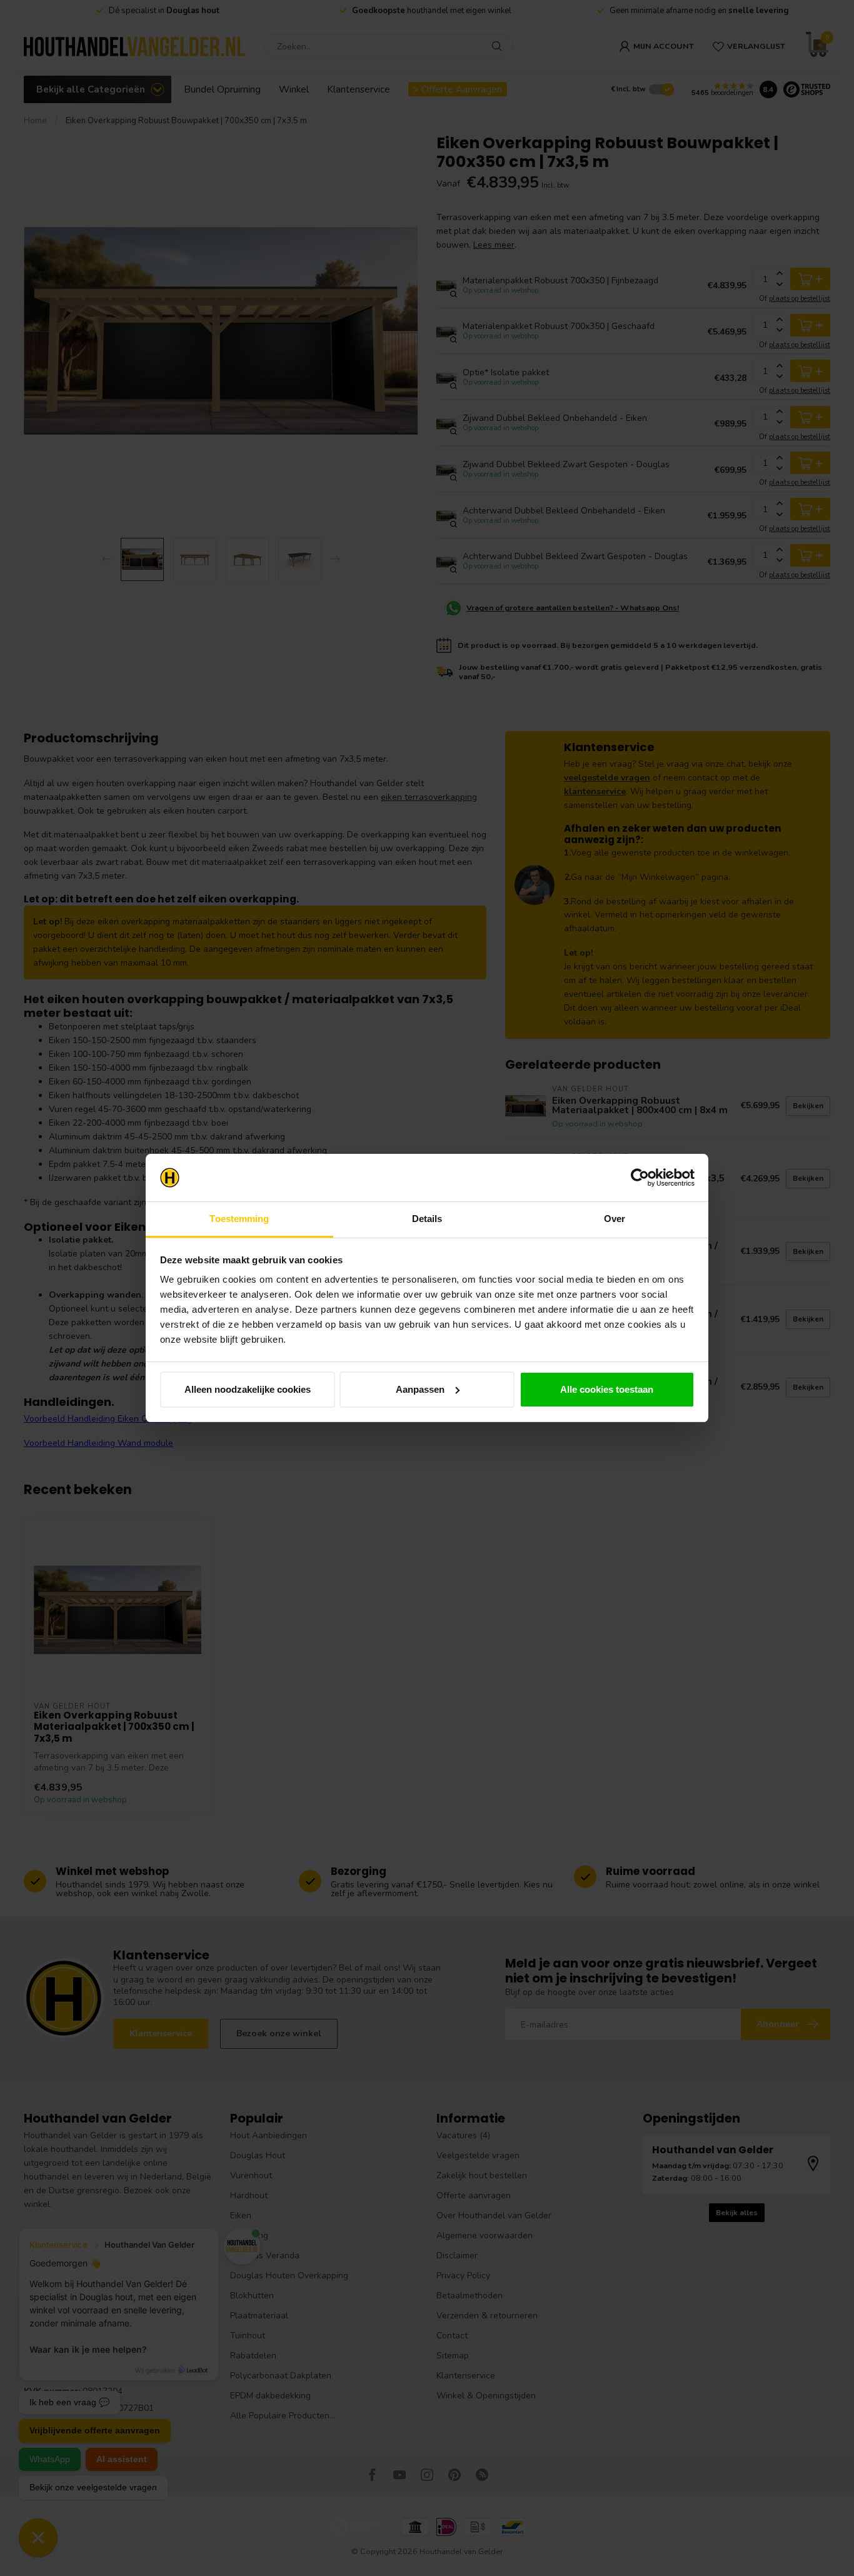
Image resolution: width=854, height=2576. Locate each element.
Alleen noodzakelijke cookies (248, 1389)
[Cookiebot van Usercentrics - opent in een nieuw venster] (640, 1178)
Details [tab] (427, 1219)
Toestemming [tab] (239, 1219)
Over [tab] (615, 1219)
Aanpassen (420, 1389)
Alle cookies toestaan (607, 1389)
